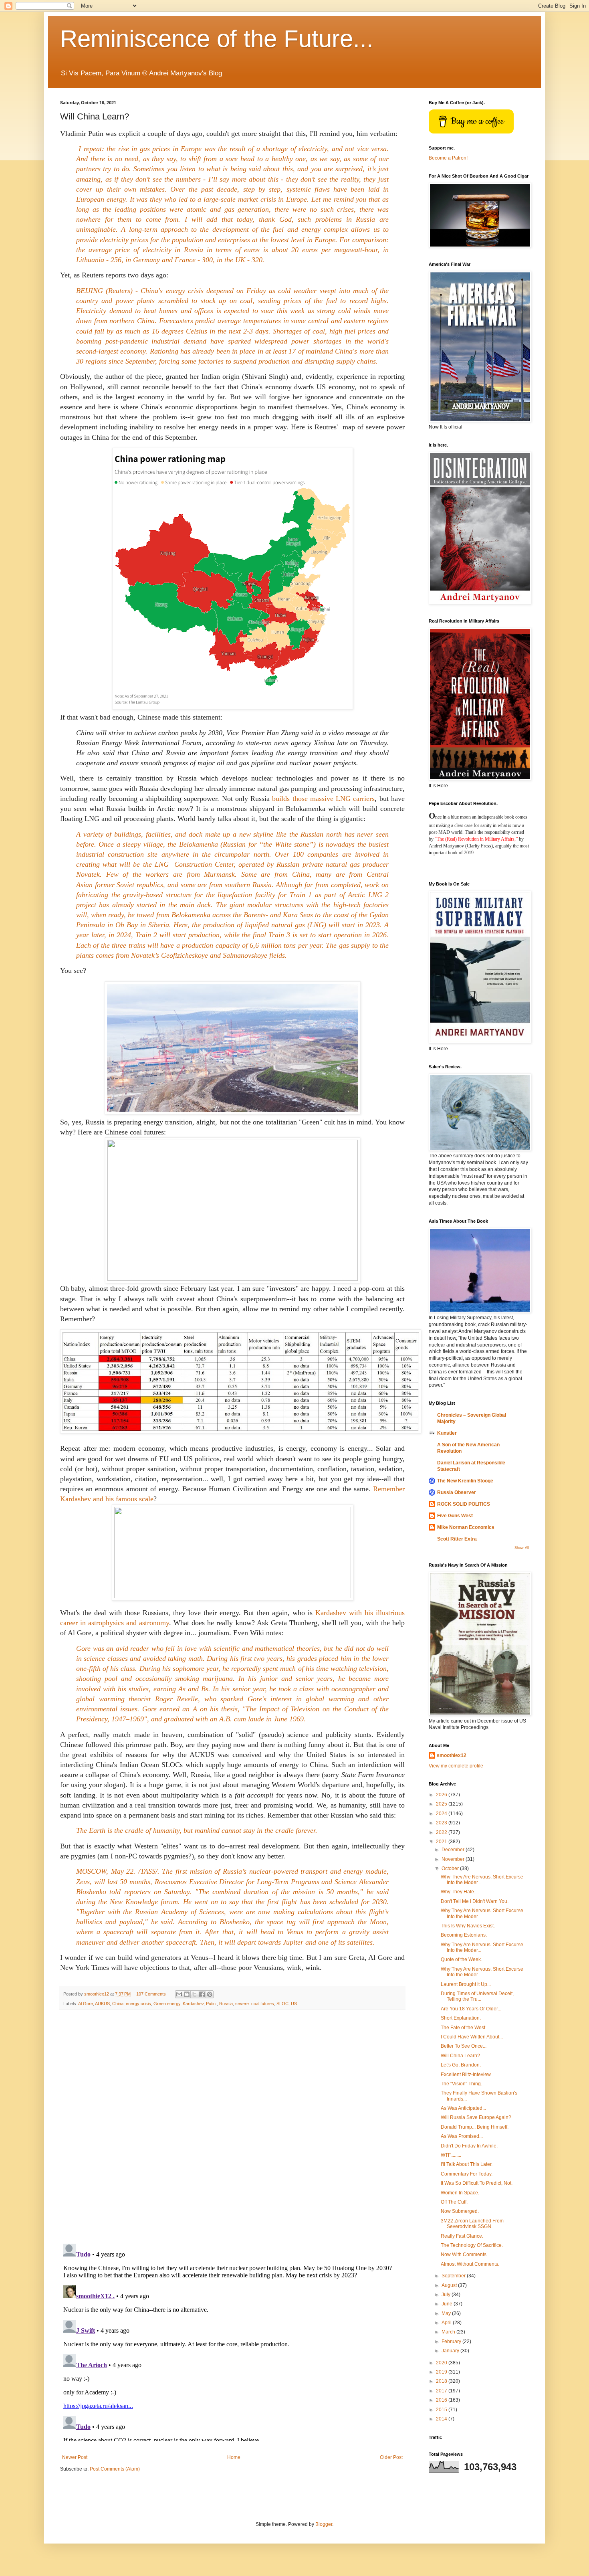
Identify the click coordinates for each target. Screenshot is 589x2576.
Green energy (167, 2004)
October (451, 1868)
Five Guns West (455, 1516)
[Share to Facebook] (202, 1994)
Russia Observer (457, 1492)
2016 (442, 2400)
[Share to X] (194, 1994)
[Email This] (179, 1994)
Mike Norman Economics (466, 1527)
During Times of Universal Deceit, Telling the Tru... (477, 1996)
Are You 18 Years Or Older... (471, 2009)
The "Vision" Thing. (461, 2084)
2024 (442, 1814)
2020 (442, 2363)
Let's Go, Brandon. (461, 2065)
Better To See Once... (464, 2046)
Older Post (391, 2457)
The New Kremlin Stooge (465, 1481)
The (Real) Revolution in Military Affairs (476, 839)
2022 (442, 1832)
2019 (442, 2372)
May (447, 2313)
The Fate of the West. (464, 2028)
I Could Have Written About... (472, 2037)
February (452, 2341)
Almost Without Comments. (470, 2264)
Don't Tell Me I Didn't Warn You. (475, 1901)
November (454, 1859)
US (294, 2004)
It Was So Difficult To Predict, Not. (477, 2183)
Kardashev (193, 2004)
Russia (226, 2004)
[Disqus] (232, 2127)
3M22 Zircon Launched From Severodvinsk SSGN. (472, 2224)
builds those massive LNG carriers (323, 799)
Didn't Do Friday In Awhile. (469, 2146)
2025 (442, 1804)
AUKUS (102, 2004)
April (447, 2323)
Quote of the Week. (461, 1959)
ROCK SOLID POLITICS (464, 1504)
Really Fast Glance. (462, 2236)
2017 (442, 2391)
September (454, 2276)
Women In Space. (460, 2193)
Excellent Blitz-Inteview (466, 2075)
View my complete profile (456, 1766)
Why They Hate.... (460, 1892)
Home (234, 2457)
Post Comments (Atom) (115, 2469)
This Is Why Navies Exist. (468, 1926)
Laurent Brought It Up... (466, 1984)
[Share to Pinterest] (210, 1994)
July (447, 2295)
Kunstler (447, 1433)
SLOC (282, 2004)
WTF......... (451, 2155)
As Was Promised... (462, 2136)
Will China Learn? (460, 2056)
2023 (442, 1823)
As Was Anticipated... (463, 2108)
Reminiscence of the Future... (217, 39)
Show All (522, 1548)
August (450, 2285)
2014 (442, 2419)
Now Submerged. (460, 2211)
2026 (442, 1795)
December (454, 1850)
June (448, 2304)
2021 (442, 1842)
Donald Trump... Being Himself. (475, 2127)
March (449, 2332)
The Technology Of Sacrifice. (472, 2245)
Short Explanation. (461, 2018)
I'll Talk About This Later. (467, 2164)
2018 (442, 2381)
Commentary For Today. (467, 2174)
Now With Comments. (464, 2255)
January (451, 2351)
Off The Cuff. (454, 2202)
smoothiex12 (452, 1755)
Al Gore (86, 2004)
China (118, 2004)
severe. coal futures (255, 2004)
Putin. (211, 2004)
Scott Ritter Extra (457, 1539)
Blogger (324, 2524)
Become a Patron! (448, 158)
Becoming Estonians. (464, 1935)
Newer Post (75, 2457)
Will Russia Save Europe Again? (476, 2117)
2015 (442, 2410)
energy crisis (138, 2004)
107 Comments (151, 1994)
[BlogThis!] (187, 1994)
